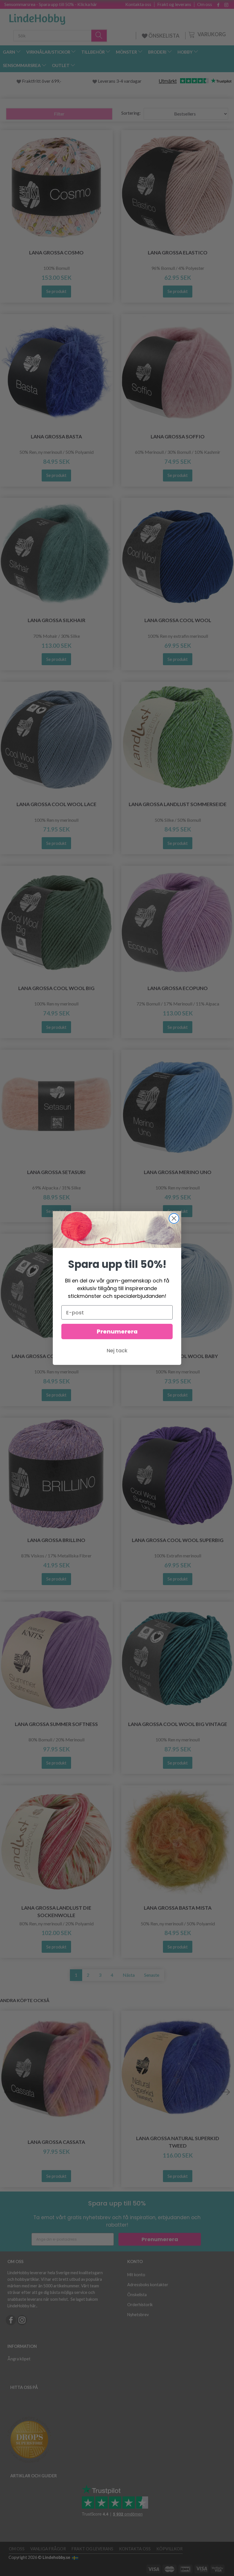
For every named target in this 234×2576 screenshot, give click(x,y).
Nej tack (117, 1350)
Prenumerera (117, 1331)
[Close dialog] (174, 1218)
